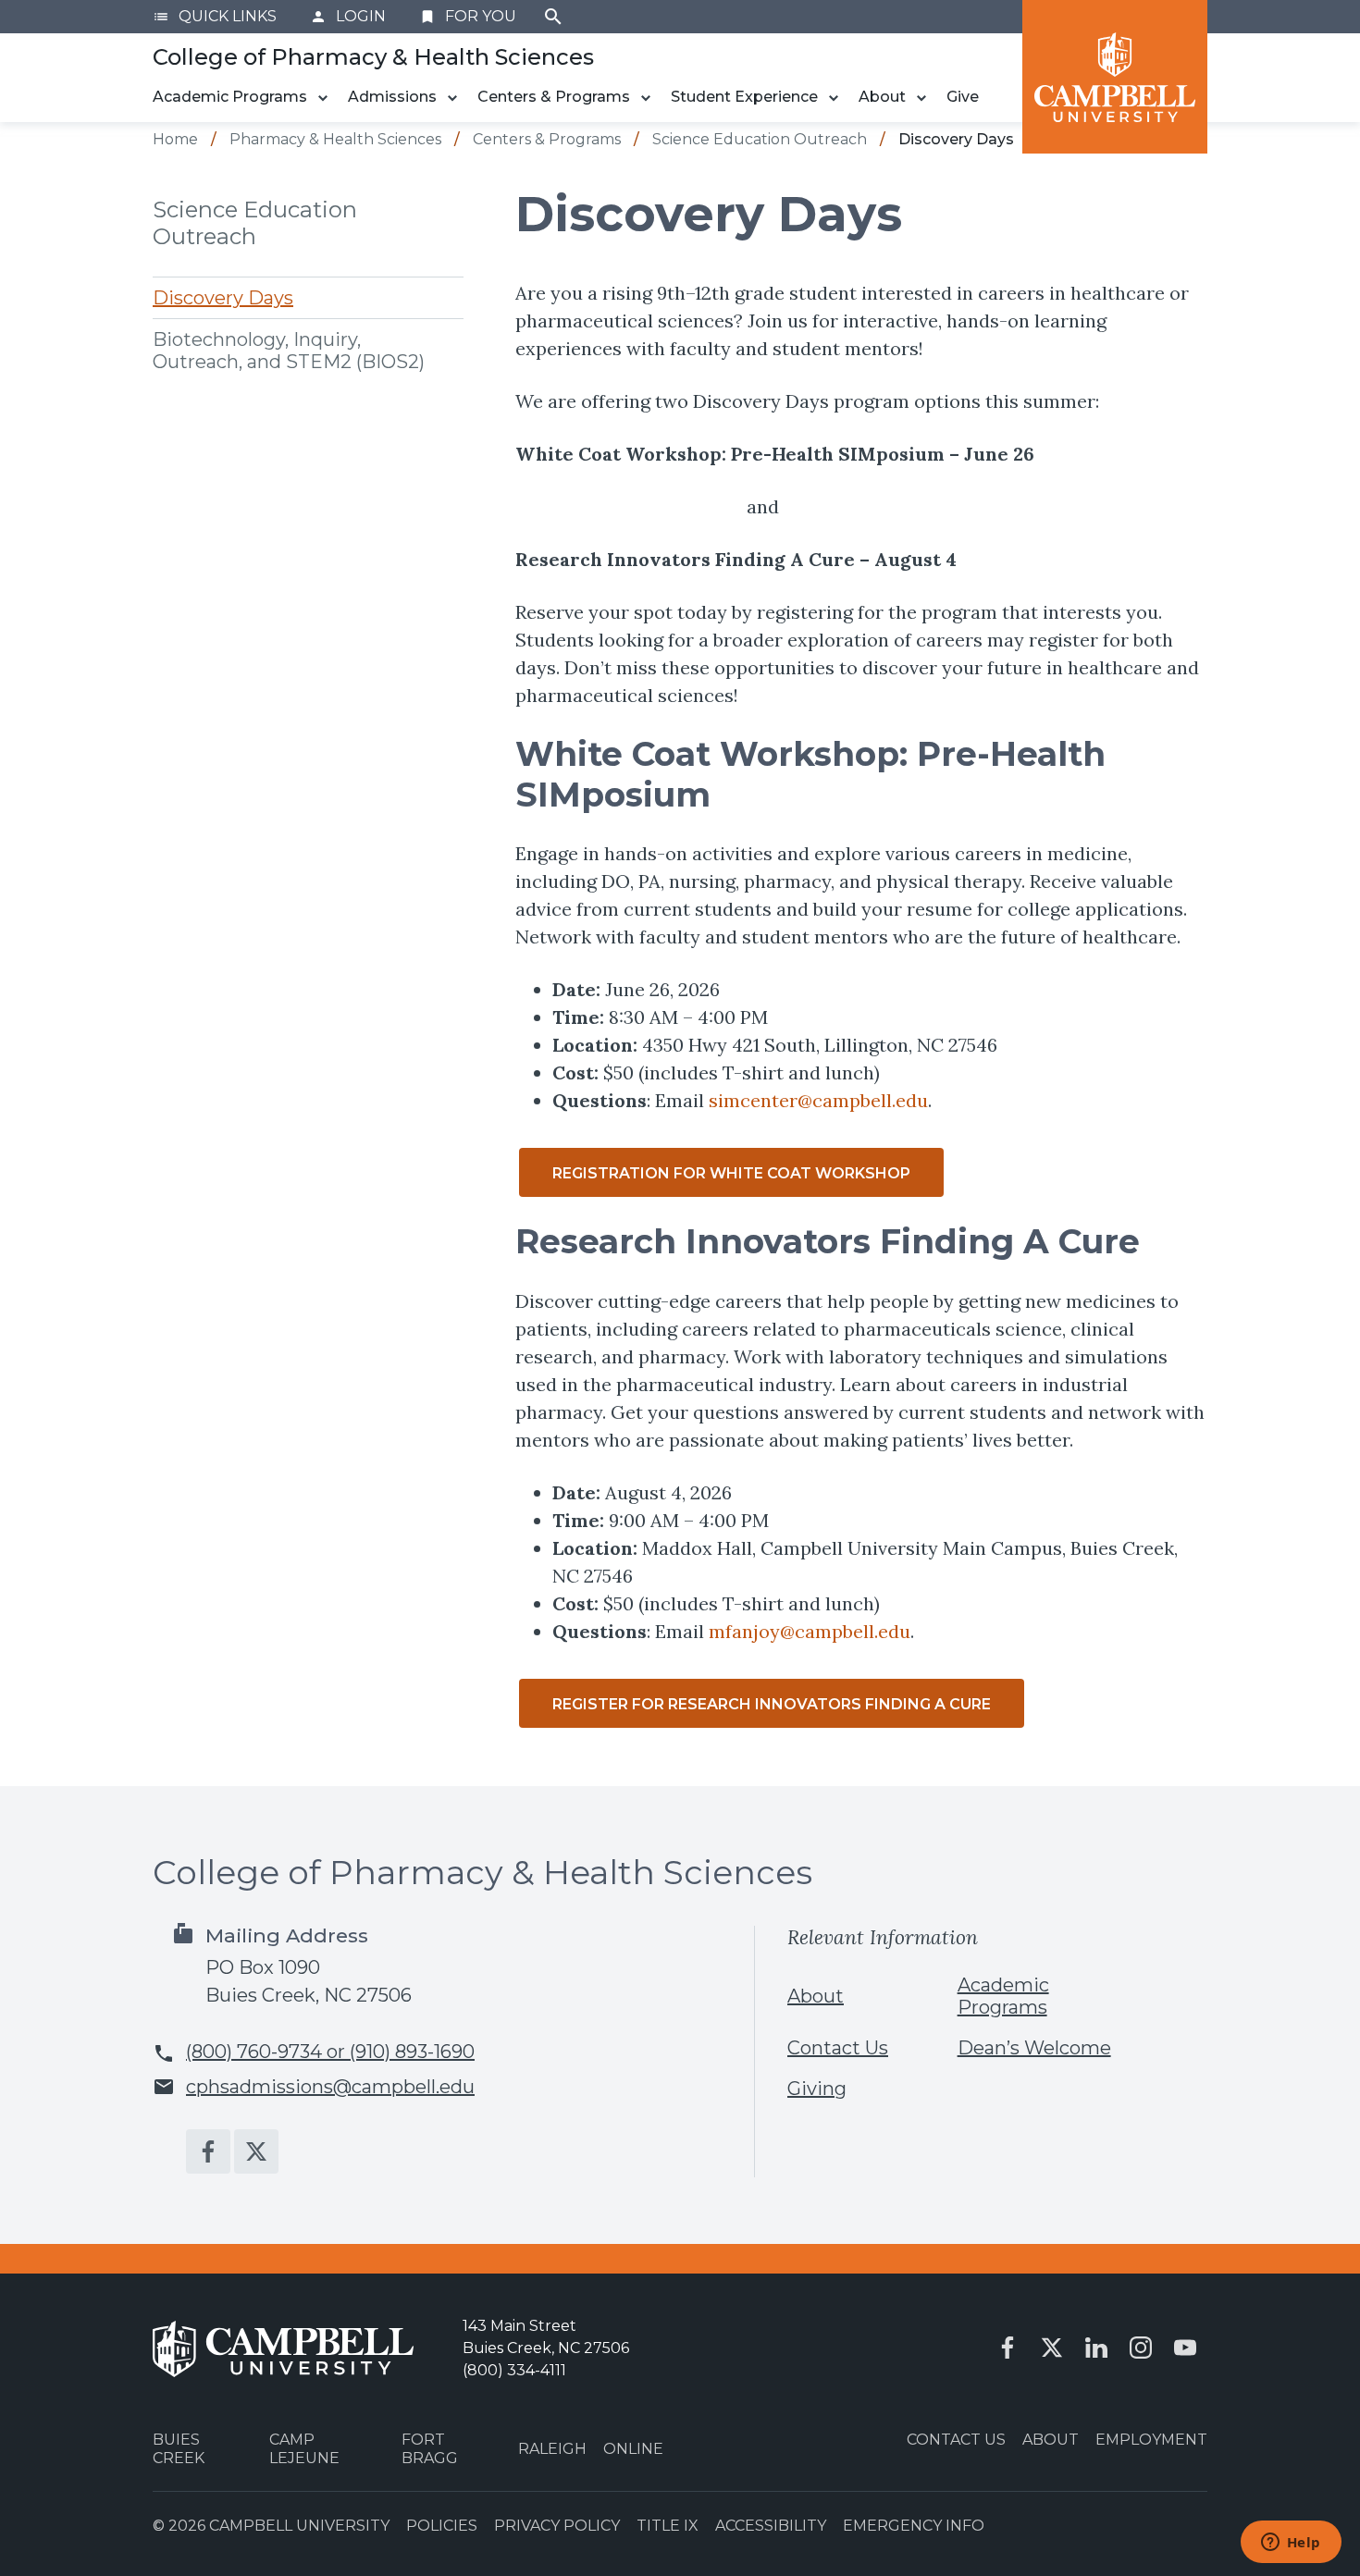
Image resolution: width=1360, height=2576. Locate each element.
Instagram (1141, 2348)
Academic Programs (230, 97)
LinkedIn (1096, 2348)
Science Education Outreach (255, 223)
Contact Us (838, 2048)
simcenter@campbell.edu (818, 1100)
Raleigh (552, 2449)
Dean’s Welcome (1034, 2048)
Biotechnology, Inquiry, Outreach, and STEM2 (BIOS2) (289, 351)
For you (468, 16)
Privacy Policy (557, 2526)
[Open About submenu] (921, 98)
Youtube (1185, 2348)
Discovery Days (223, 298)
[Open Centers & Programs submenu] (646, 98)
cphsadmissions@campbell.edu (330, 2087)
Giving (817, 2089)
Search (553, 17)
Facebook (208, 2151)
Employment (1151, 2440)
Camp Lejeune (304, 2448)
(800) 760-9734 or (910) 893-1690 (330, 2052)
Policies (442, 2526)
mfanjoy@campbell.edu (810, 1631)
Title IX (668, 2526)
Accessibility (771, 2526)
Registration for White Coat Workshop (731, 1173)
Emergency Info (914, 2526)
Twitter (256, 2151)
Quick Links (215, 16)
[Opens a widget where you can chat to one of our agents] (1291, 2544)
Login (348, 16)
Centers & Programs (554, 97)
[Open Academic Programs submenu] (323, 98)
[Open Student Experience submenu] (834, 98)
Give (963, 97)
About (882, 97)
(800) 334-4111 (514, 2370)
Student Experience (744, 97)
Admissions (392, 97)
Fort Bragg (430, 2448)
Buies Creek (179, 2448)
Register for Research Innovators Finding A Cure (772, 1704)
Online (633, 2449)
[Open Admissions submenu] (452, 98)
